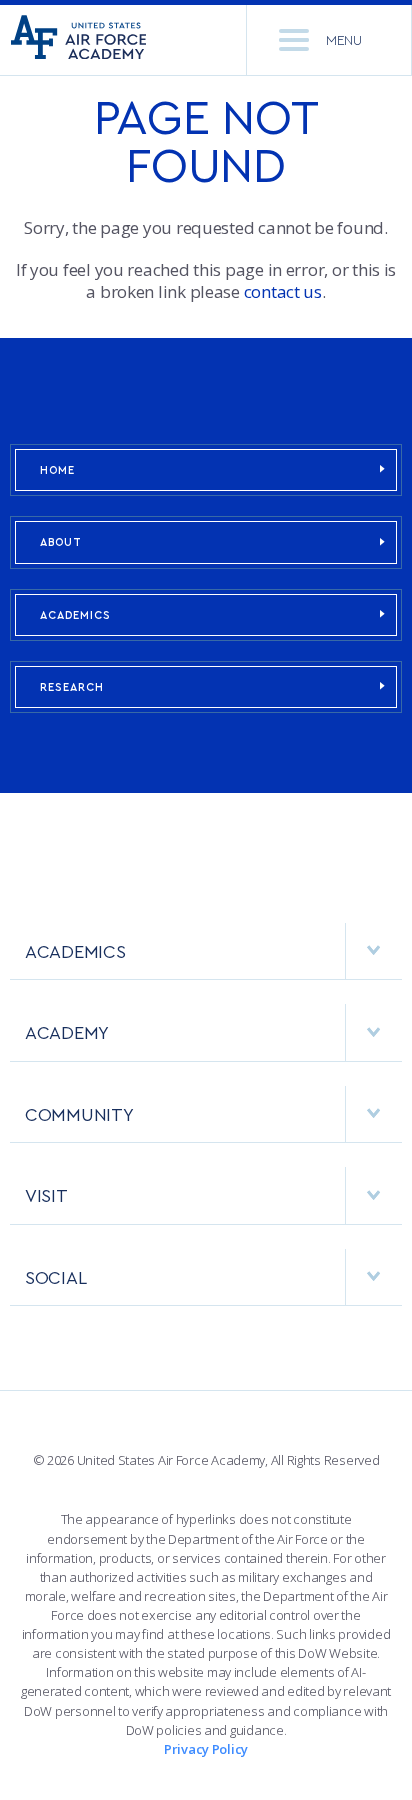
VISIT (46, 1194)
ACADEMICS (75, 614)
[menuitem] (206, 961)
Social (55, 1276)
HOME (57, 469)
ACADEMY (67, 1031)
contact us (283, 292)
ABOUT (61, 541)
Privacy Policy (206, 1749)
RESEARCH (72, 686)
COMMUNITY (79, 1113)
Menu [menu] (344, 39)
